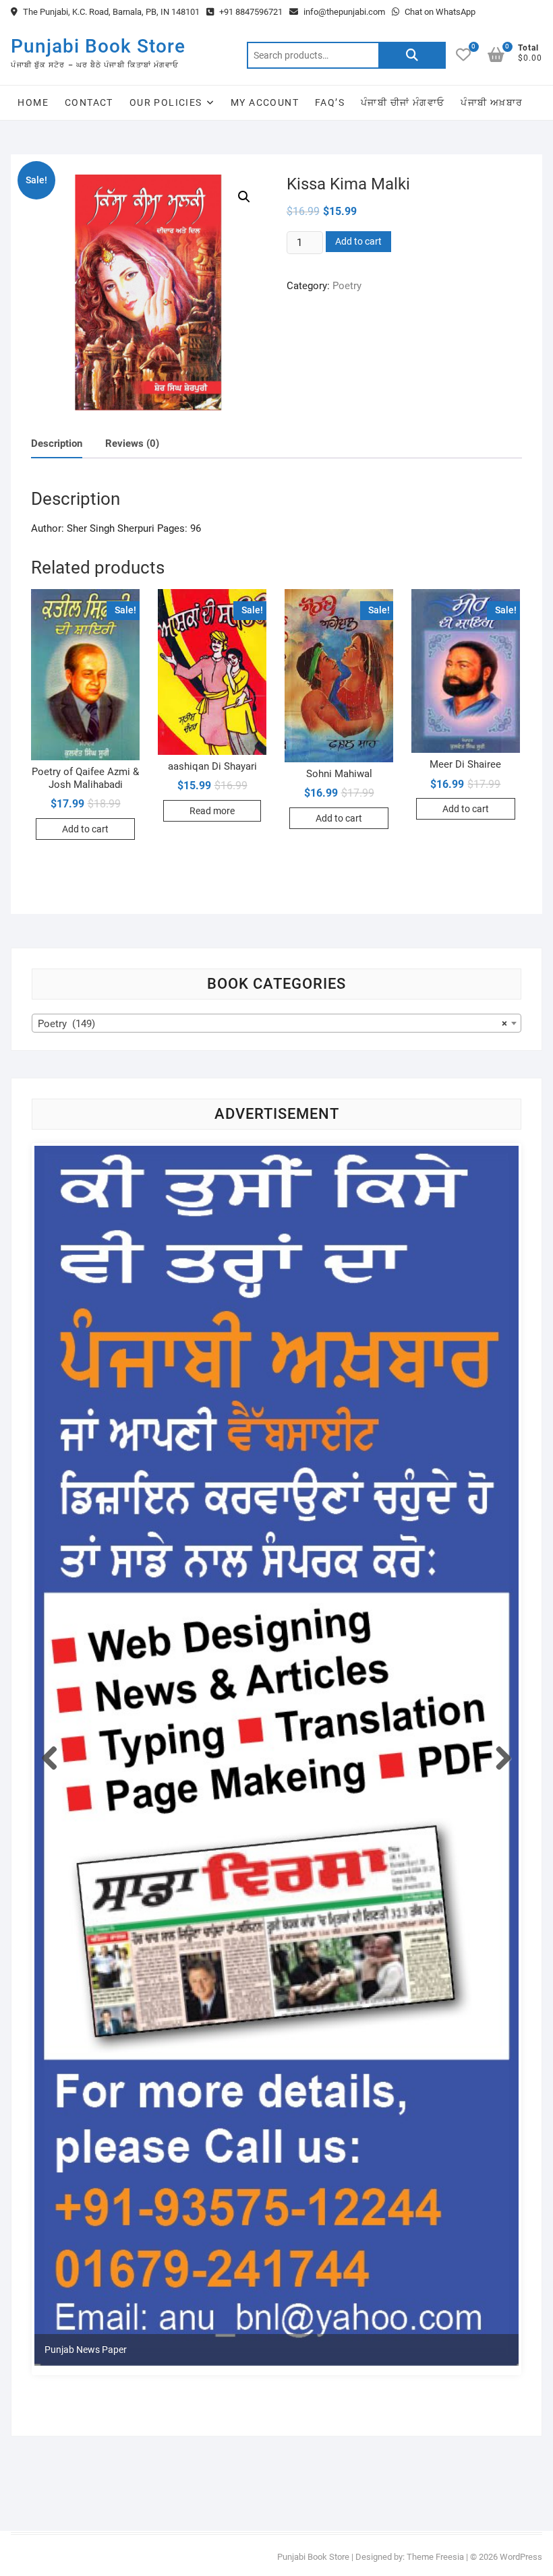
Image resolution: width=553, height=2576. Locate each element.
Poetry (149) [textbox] (272, 1024)
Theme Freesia (435, 2557)
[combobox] (276, 1023)
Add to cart (358, 241)
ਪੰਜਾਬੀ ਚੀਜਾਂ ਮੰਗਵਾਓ (403, 102)
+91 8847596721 (250, 12)
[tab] (57, 444)
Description (57, 443)
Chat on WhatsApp (439, 12)
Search (412, 55)
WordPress (521, 2557)
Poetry (347, 286)
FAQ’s (330, 102)
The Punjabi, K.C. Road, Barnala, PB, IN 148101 (110, 12)
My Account (265, 102)
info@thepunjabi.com (343, 12)
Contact (89, 102)
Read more (212, 811)
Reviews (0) (132, 443)
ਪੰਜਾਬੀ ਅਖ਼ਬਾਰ (492, 102)
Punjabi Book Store (98, 46)
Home (33, 102)
